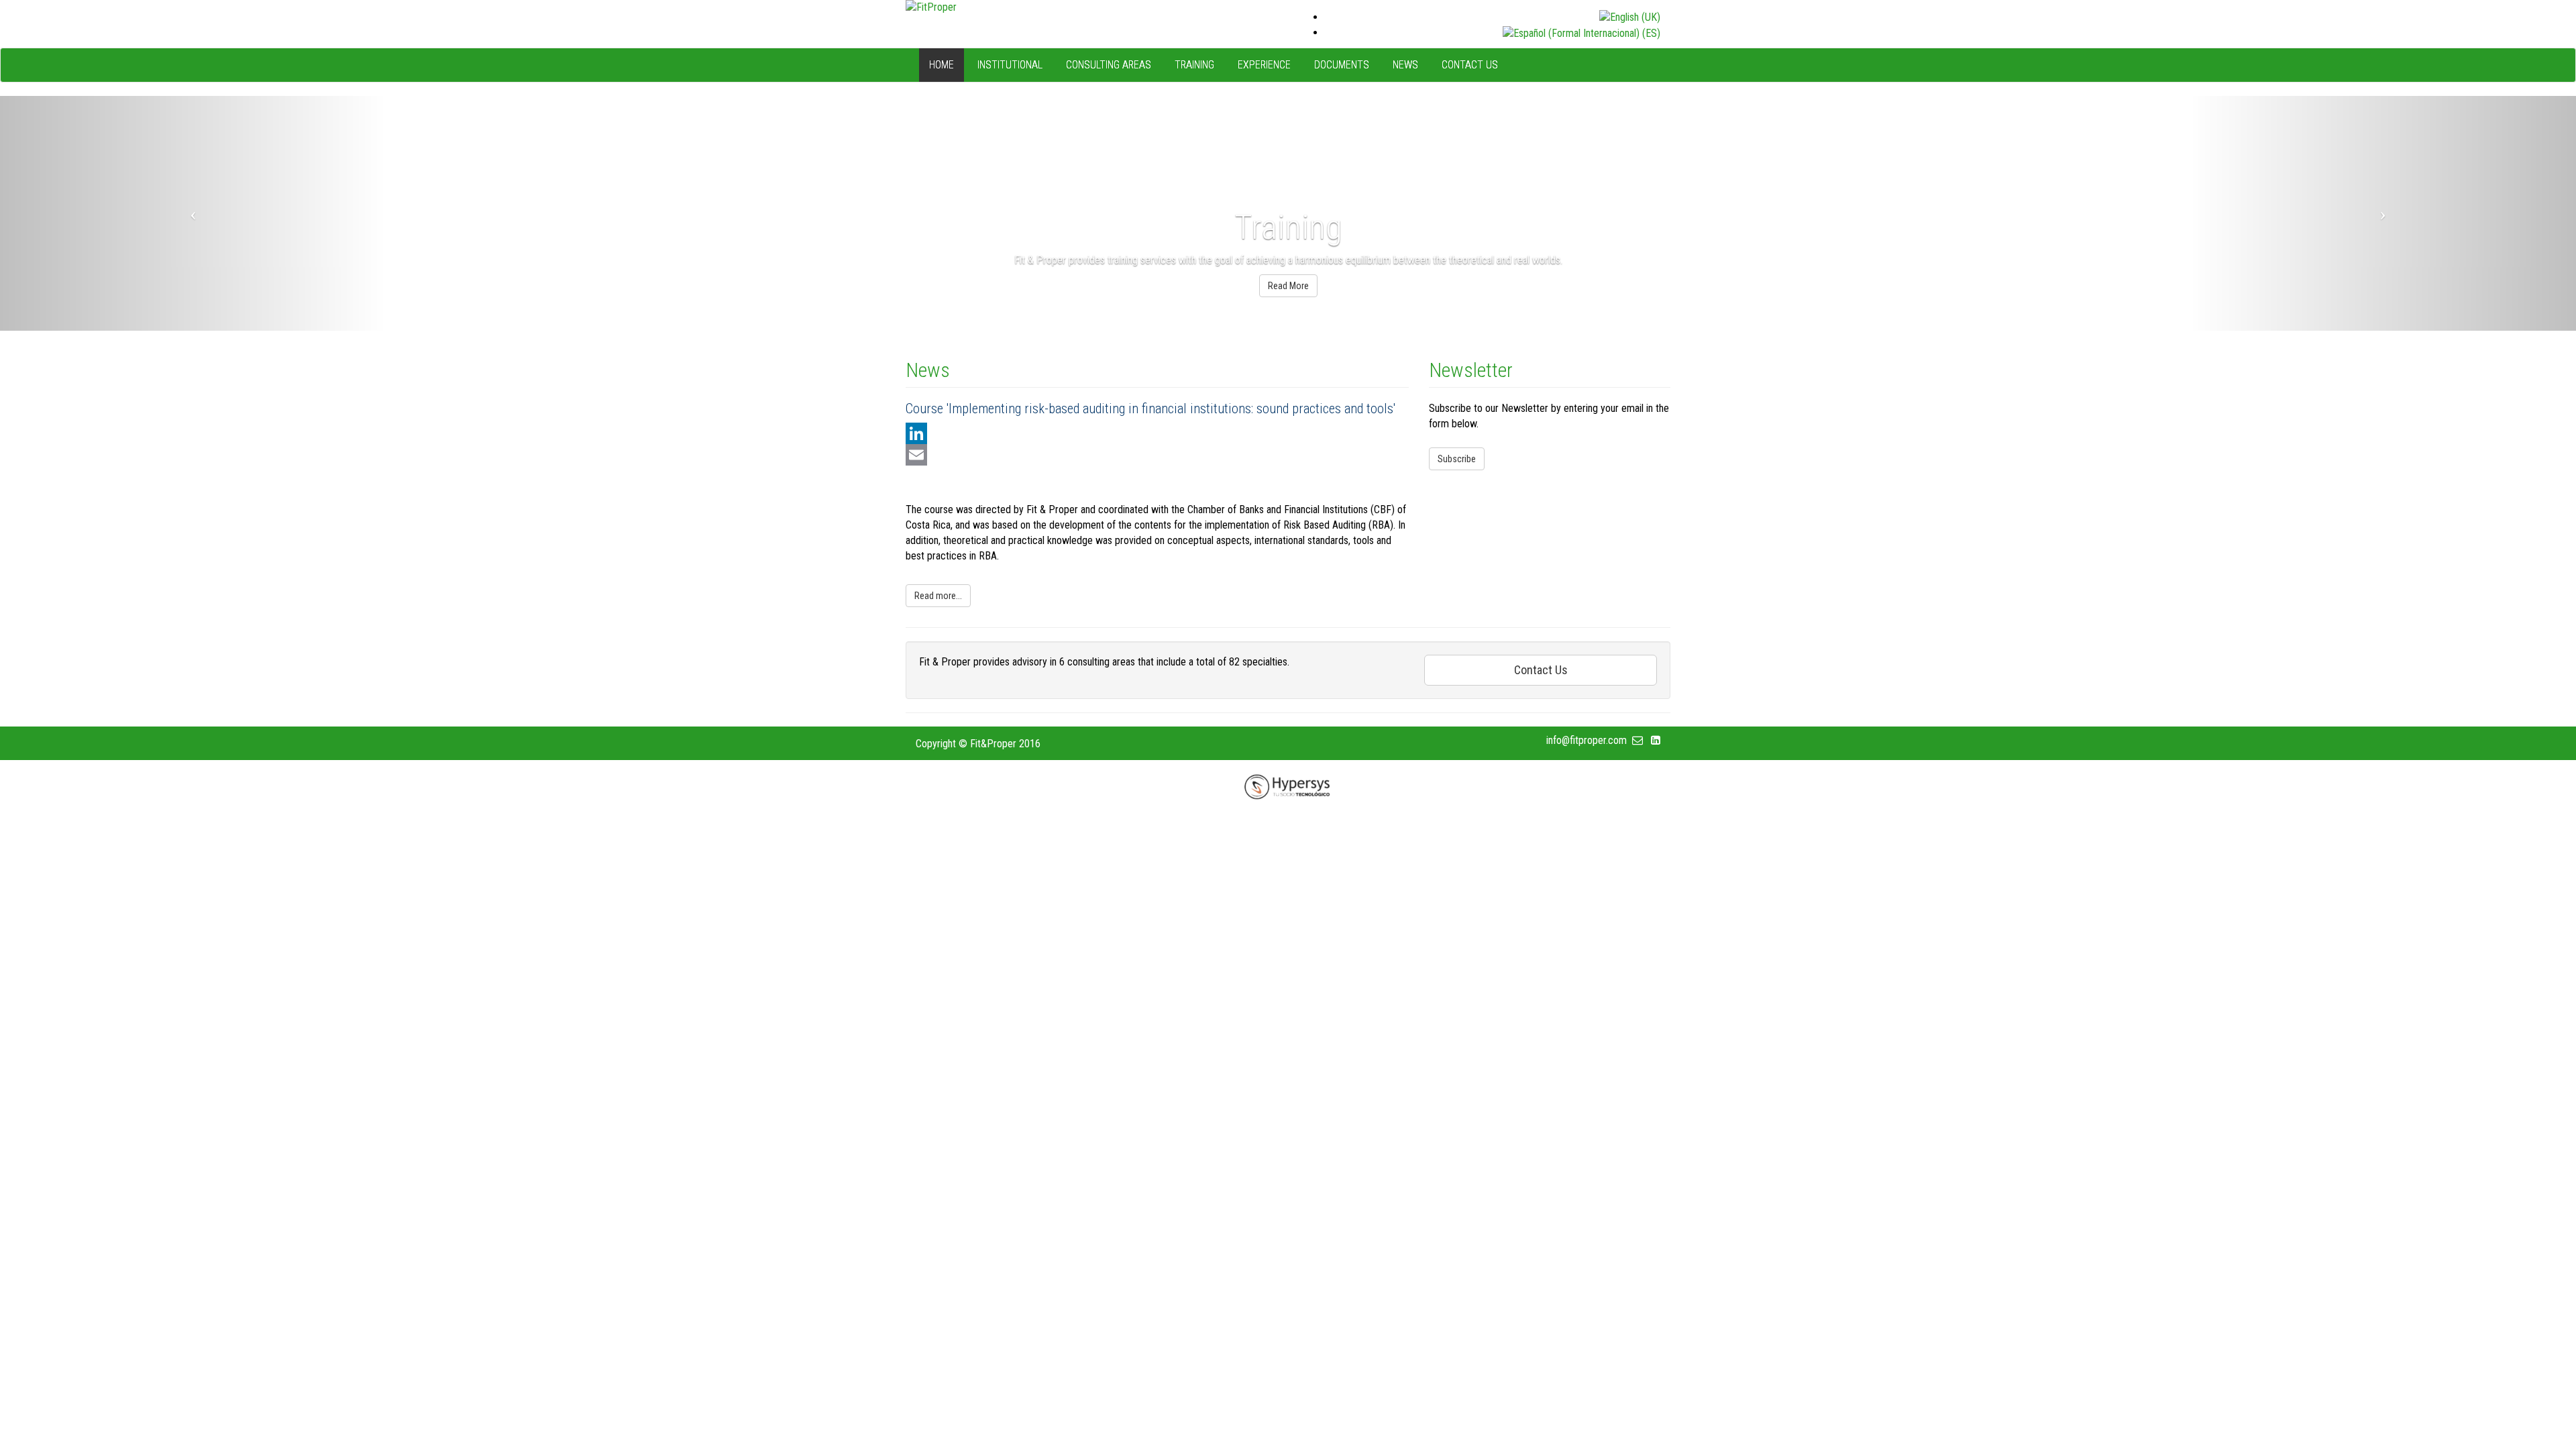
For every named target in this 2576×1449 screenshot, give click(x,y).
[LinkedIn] (1157, 433)
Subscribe (1457, 459)
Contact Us (1541, 670)
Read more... (938, 596)
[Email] (1157, 455)
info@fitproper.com (1589, 740)
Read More (1288, 286)
